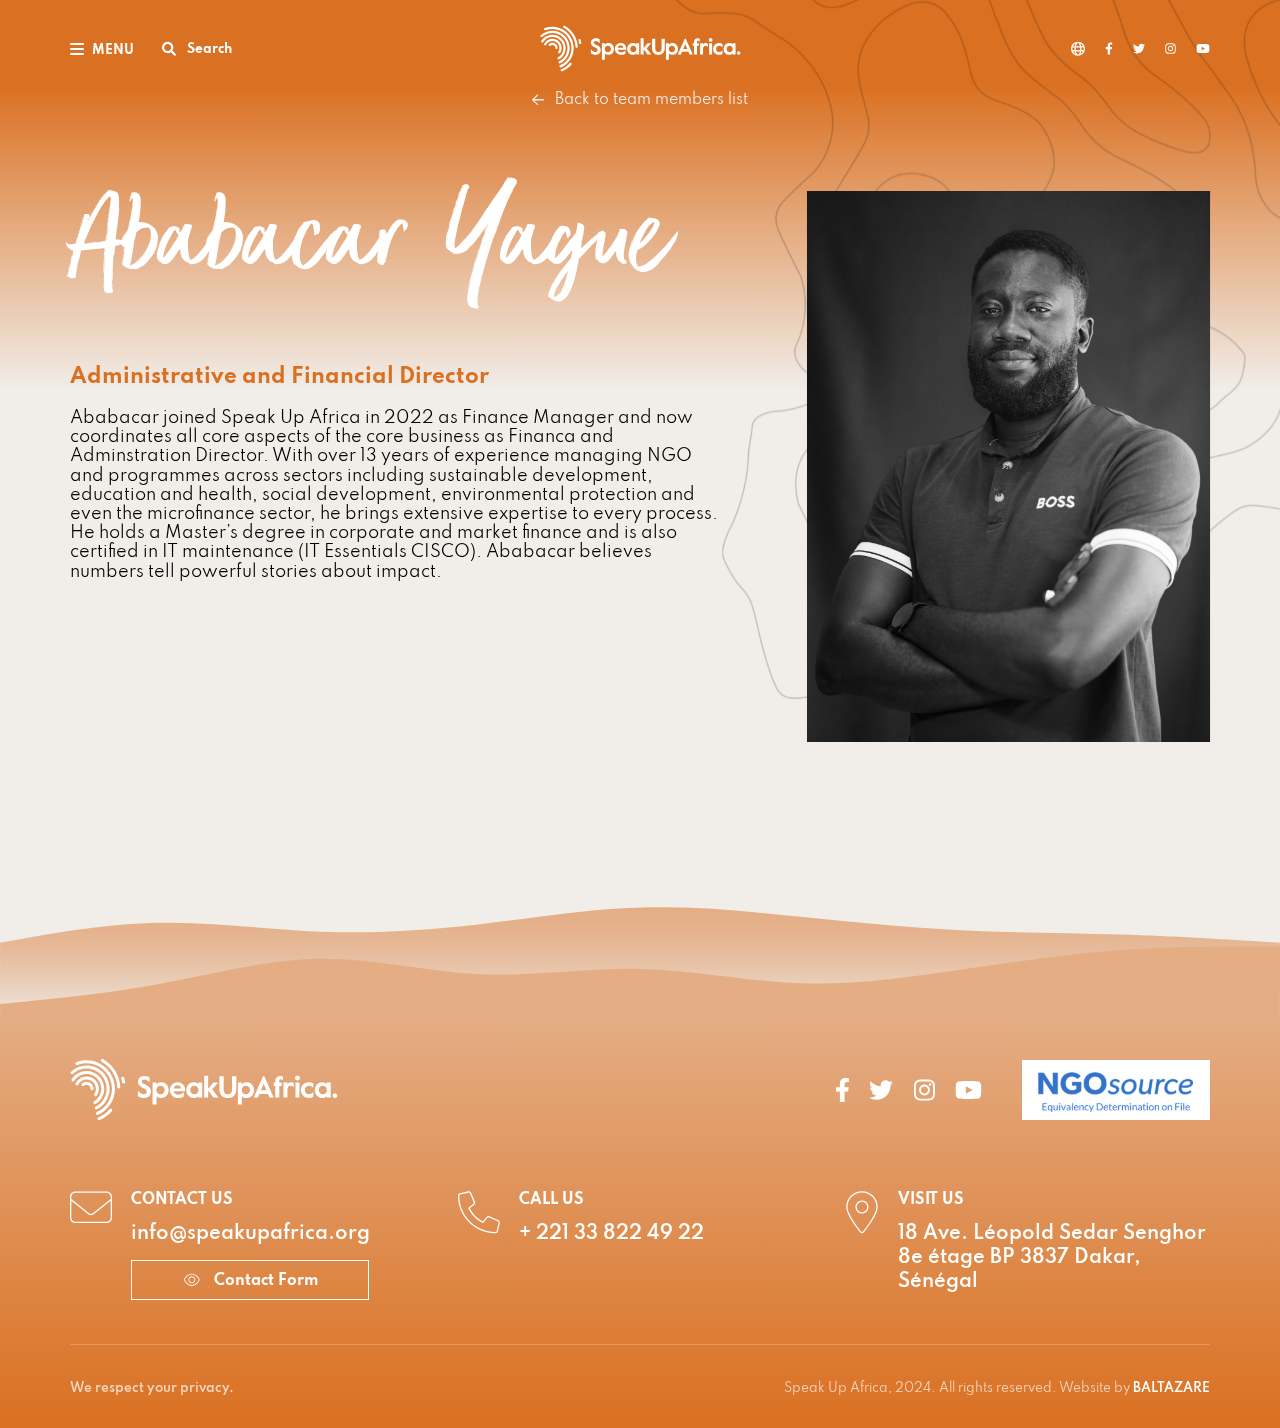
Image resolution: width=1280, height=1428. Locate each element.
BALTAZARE (1171, 1388)
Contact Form (264, 1281)
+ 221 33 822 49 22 (611, 1234)
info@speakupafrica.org (250, 1234)
